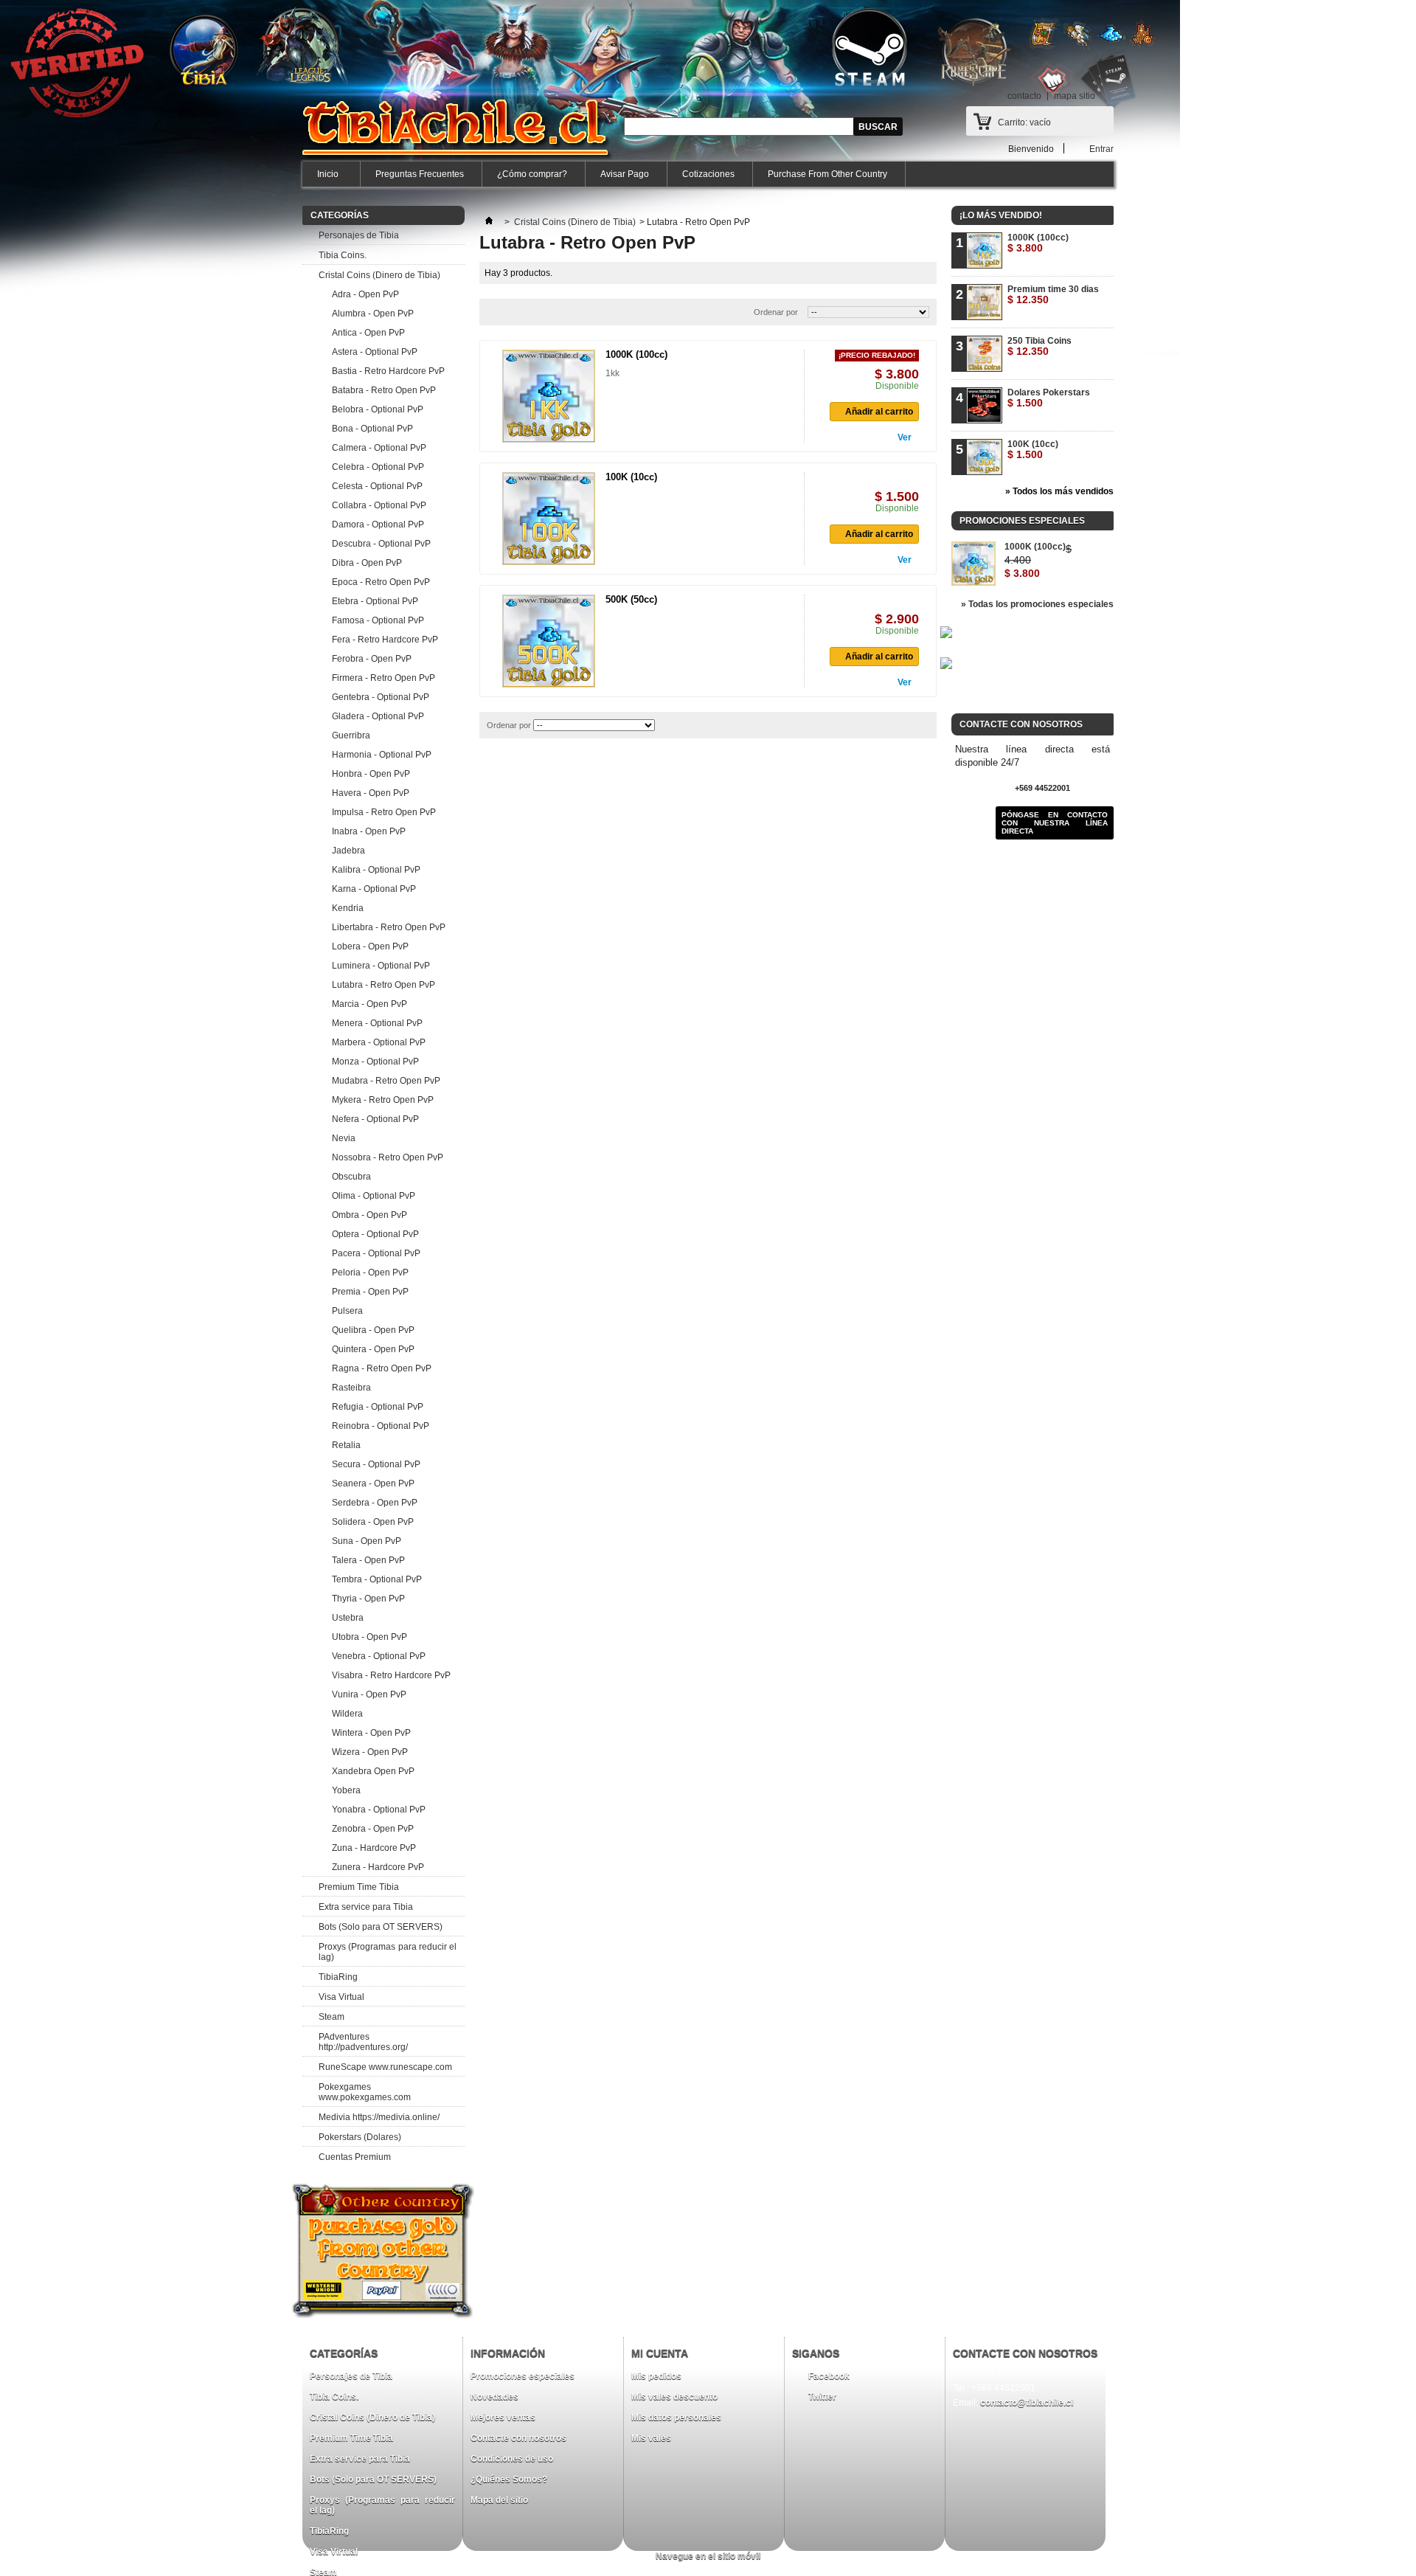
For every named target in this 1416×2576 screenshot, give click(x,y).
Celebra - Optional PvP (378, 467)
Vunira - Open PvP (369, 1694)
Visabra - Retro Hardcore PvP (391, 1675)
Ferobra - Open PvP (372, 659)
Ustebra (348, 1618)
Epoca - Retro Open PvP (381, 582)
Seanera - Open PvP (373, 1483)
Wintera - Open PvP (371, 1733)
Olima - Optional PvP (374, 1196)
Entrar (1101, 149)
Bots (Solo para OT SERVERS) (381, 1927)
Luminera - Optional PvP (381, 966)
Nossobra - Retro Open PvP (388, 1157)
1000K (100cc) (636, 354)
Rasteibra (351, 1388)
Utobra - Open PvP (369, 1637)
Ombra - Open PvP (369, 1215)
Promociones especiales (1022, 521)
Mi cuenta (660, 2353)
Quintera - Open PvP (373, 1349)
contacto (1024, 96)
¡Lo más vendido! (1001, 215)
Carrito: (1024, 122)
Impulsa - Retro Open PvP (384, 812)
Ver (905, 437)
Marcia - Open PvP (369, 1004)
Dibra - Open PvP (367, 563)
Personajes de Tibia (359, 235)
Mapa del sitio (499, 2500)
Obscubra (351, 1177)
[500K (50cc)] (549, 641)
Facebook (829, 2376)
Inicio (320, 178)
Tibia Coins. (343, 255)
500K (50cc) (631, 599)
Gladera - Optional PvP (378, 716)
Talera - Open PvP (368, 1560)
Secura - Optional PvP (376, 1464)
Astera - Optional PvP (375, 352)
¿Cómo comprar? (532, 174)
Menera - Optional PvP (377, 1023)
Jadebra (348, 851)
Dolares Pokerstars (1049, 398)
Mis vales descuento (674, 2397)
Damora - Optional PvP (378, 524)
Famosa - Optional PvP (378, 620)
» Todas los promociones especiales (1037, 604)
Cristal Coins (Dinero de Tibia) (379, 275)
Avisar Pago (625, 174)
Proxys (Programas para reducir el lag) (388, 1952)
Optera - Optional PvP (375, 1234)
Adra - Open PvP (365, 294)
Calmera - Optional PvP (379, 448)
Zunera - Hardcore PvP (378, 1867)
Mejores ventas (503, 2417)
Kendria (348, 908)
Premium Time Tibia (359, 1887)
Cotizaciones (708, 174)
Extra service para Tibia (366, 1907)
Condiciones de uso (512, 2459)
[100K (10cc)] (549, 519)
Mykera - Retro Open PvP (383, 1100)
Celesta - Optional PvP (377, 486)
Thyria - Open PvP (368, 1599)
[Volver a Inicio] (489, 222)
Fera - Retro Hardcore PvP (385, 640)
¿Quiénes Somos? (509, 2479)
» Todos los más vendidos (1059, 491)
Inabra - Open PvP (369, 831)
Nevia (344, 1138)
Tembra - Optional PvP (377, 1579)
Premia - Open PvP (370, 1292)
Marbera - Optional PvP (379, 1042)
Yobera (346, 1790)
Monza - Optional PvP (375, 1062)
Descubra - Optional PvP (381, 544)
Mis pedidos (656, 2376)
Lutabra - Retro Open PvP (383, 985)
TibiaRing (338, 1977)
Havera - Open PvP (371, 793)
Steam (332, 2017)
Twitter (822, 2397)
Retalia (346, 1445)
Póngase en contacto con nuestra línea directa (1055, 823)
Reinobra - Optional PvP (381, 1426)
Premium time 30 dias (1053, 295)
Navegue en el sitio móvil (708, 2556)
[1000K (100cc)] (549, 396)
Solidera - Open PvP (373, 1522)
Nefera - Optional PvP (375, 1119)
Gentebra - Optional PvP (381, 697)
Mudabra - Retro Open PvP (386, 1081)
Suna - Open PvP (367, 1541)
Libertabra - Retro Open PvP (389, 927)
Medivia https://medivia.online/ (379, 2117)
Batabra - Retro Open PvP (384, 390)
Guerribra (351, 735)
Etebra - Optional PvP (375, 601)
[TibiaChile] (458, 137)
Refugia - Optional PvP (378, 1407)
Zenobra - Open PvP (373, 1829)
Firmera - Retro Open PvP (383, 678)
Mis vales (651, 2438)
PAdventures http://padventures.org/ (363, 2042)
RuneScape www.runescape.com (385, 2067)
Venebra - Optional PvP (379, 1656)
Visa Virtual (341, 1997)
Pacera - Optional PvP (376, 1253)
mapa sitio (1075, 96)
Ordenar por (776, 312)
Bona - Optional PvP (372, 429)
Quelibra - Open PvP (373, 1330)
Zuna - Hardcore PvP (374, 1848)
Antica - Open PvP (368, 333)
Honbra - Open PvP (371, 774)
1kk (612, 373)
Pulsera (347, 1311)
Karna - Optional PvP (374, 889)
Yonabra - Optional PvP (379, 1810)
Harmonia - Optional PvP (382, 755)
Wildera (347, 1714)
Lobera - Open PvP (370, 946)
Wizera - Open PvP (370, 1752)
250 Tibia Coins (1040, 346)
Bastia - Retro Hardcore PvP (388, 371)
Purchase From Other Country (827, 174)
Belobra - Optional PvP (378, 409)
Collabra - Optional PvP (379, 505)
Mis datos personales (676, 2417)
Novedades (494, 2397)
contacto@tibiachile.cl (1027, 2403)
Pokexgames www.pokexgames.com (365, 2092)
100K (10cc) (631, 477)
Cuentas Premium (355, 2157)
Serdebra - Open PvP (375, 1503)
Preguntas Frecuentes (420, 174)
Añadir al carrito (879, 412)
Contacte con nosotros (518, 2438)
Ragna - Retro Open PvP (382, 1368)
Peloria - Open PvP (370, 1273)
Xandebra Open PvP (373, 1771)
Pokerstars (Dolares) (360, 2137)
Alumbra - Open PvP (373, 314)
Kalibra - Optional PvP (376, 870)
